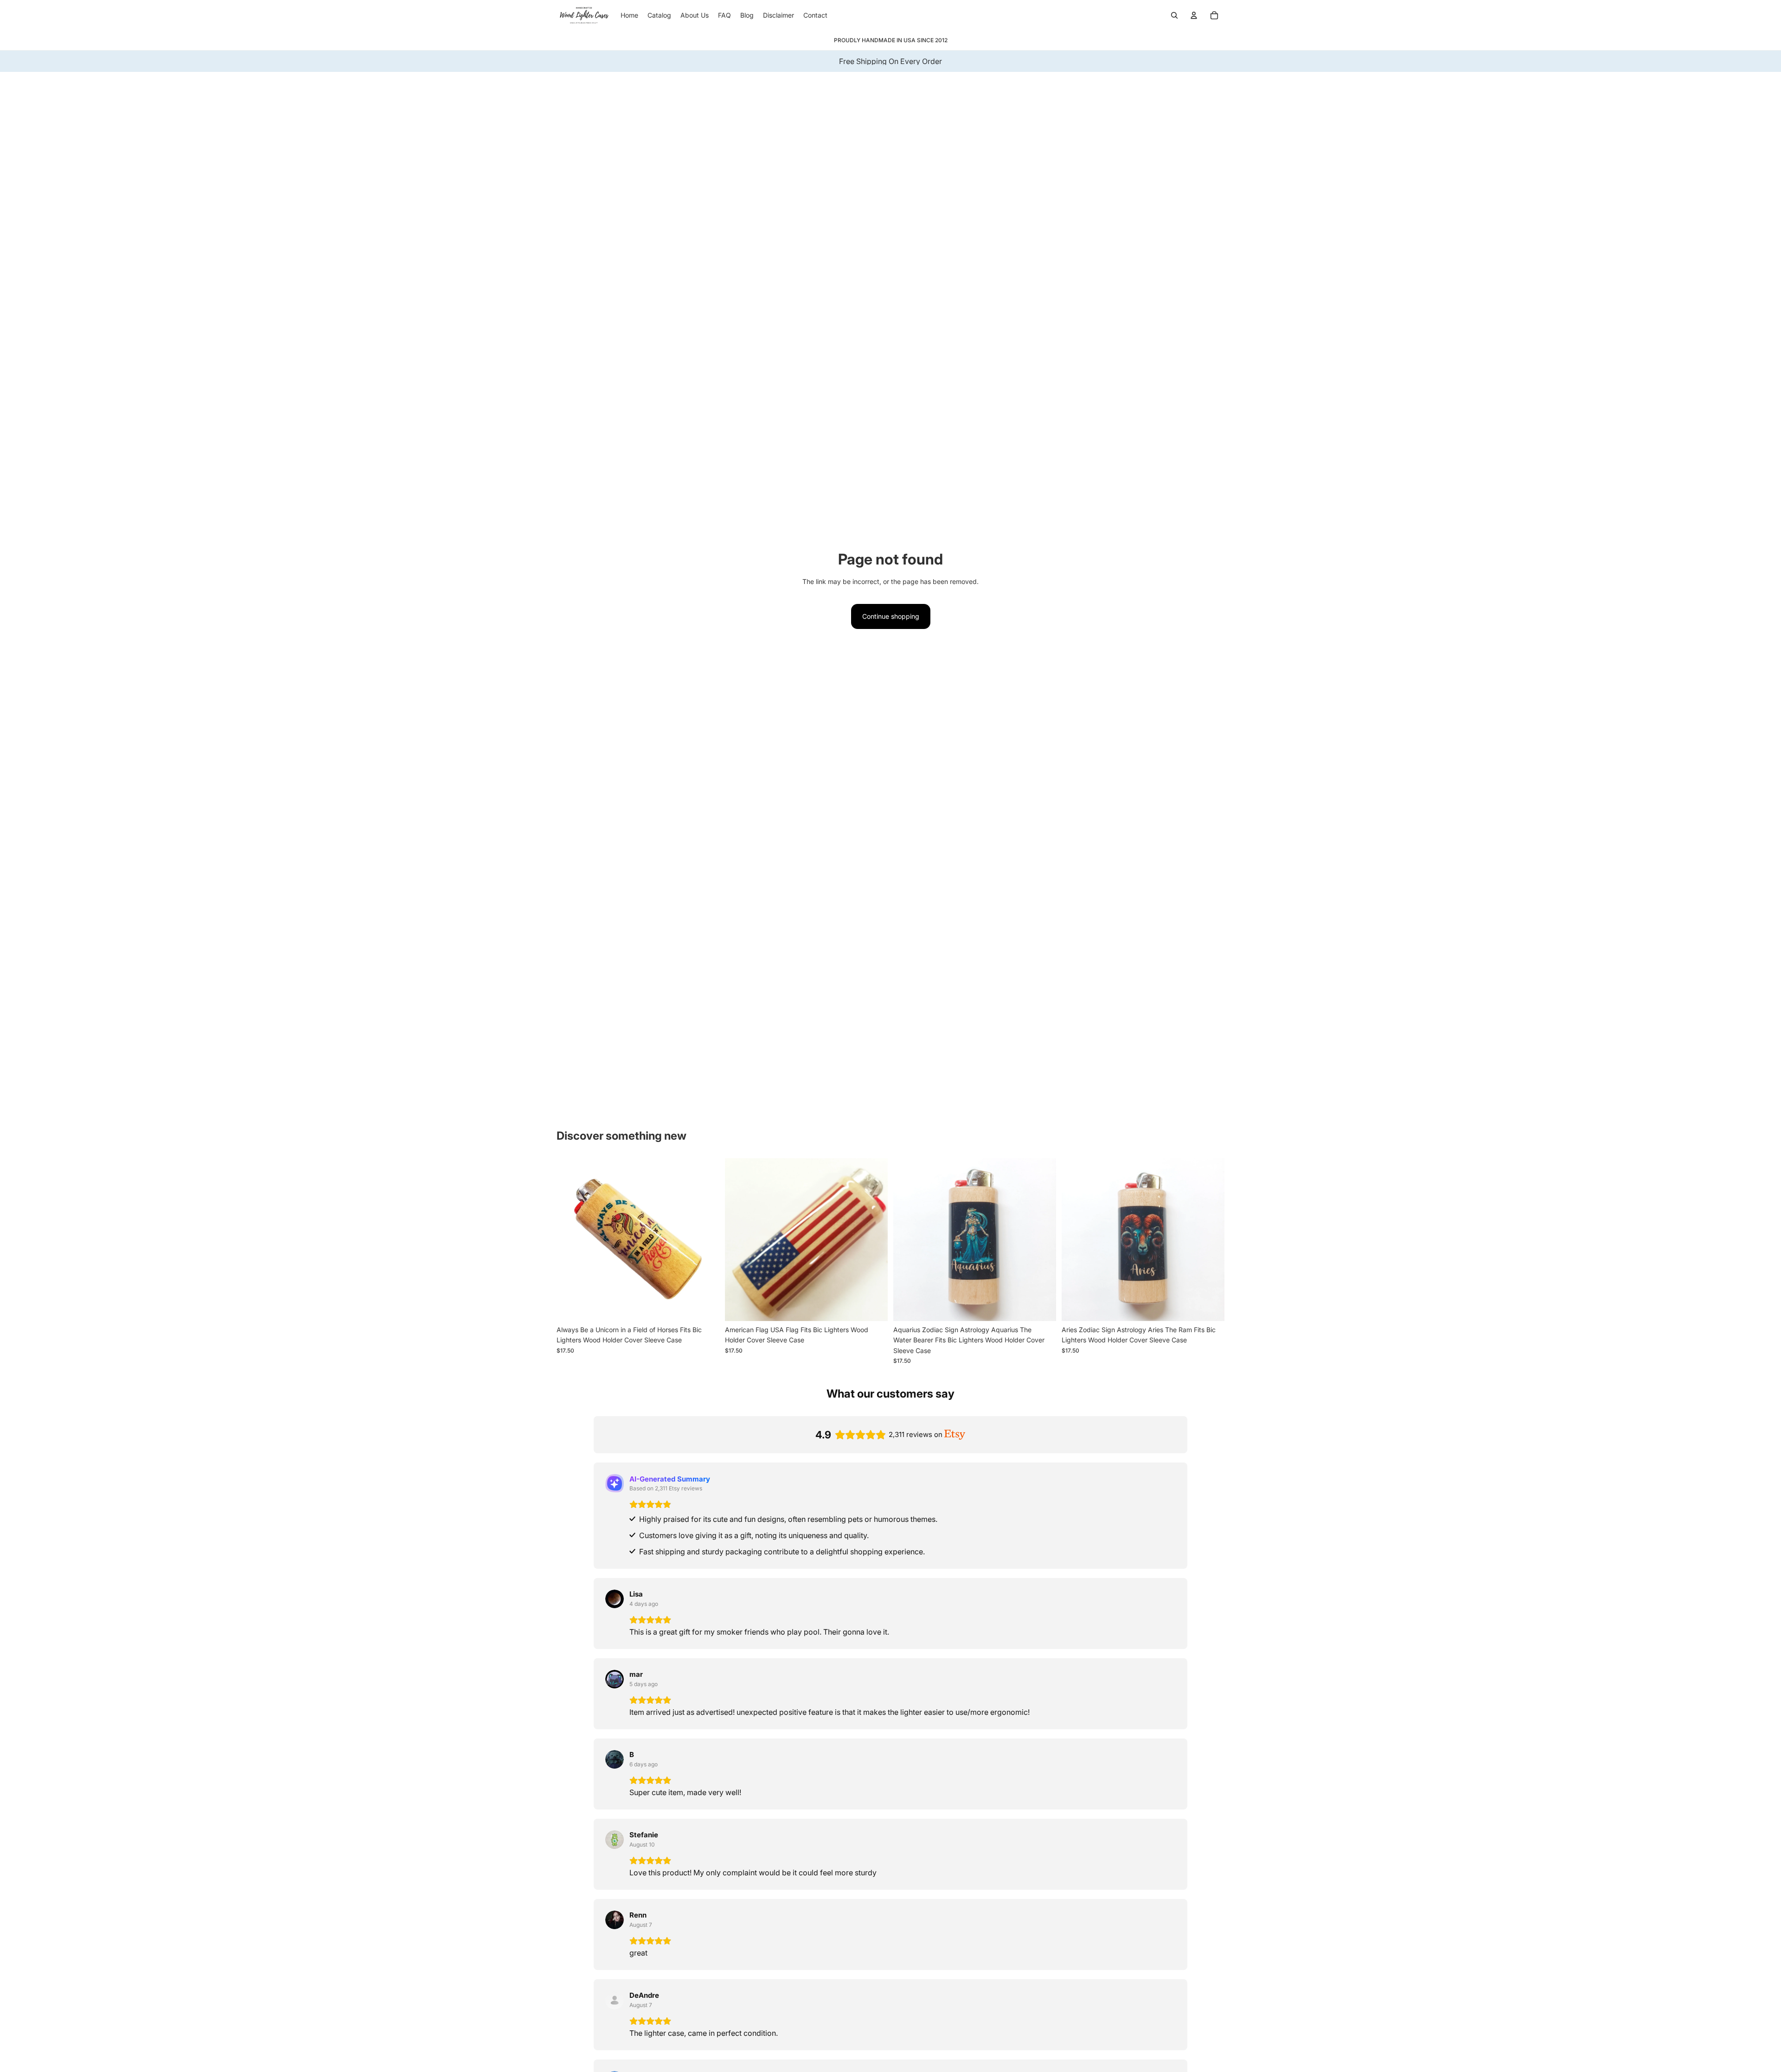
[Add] (705, 1307)
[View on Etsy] (615, 1599)
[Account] (1194, 15)
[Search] (1174, 15)
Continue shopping (891, 616)
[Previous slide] (570, 1239)
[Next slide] (705, 1239)
